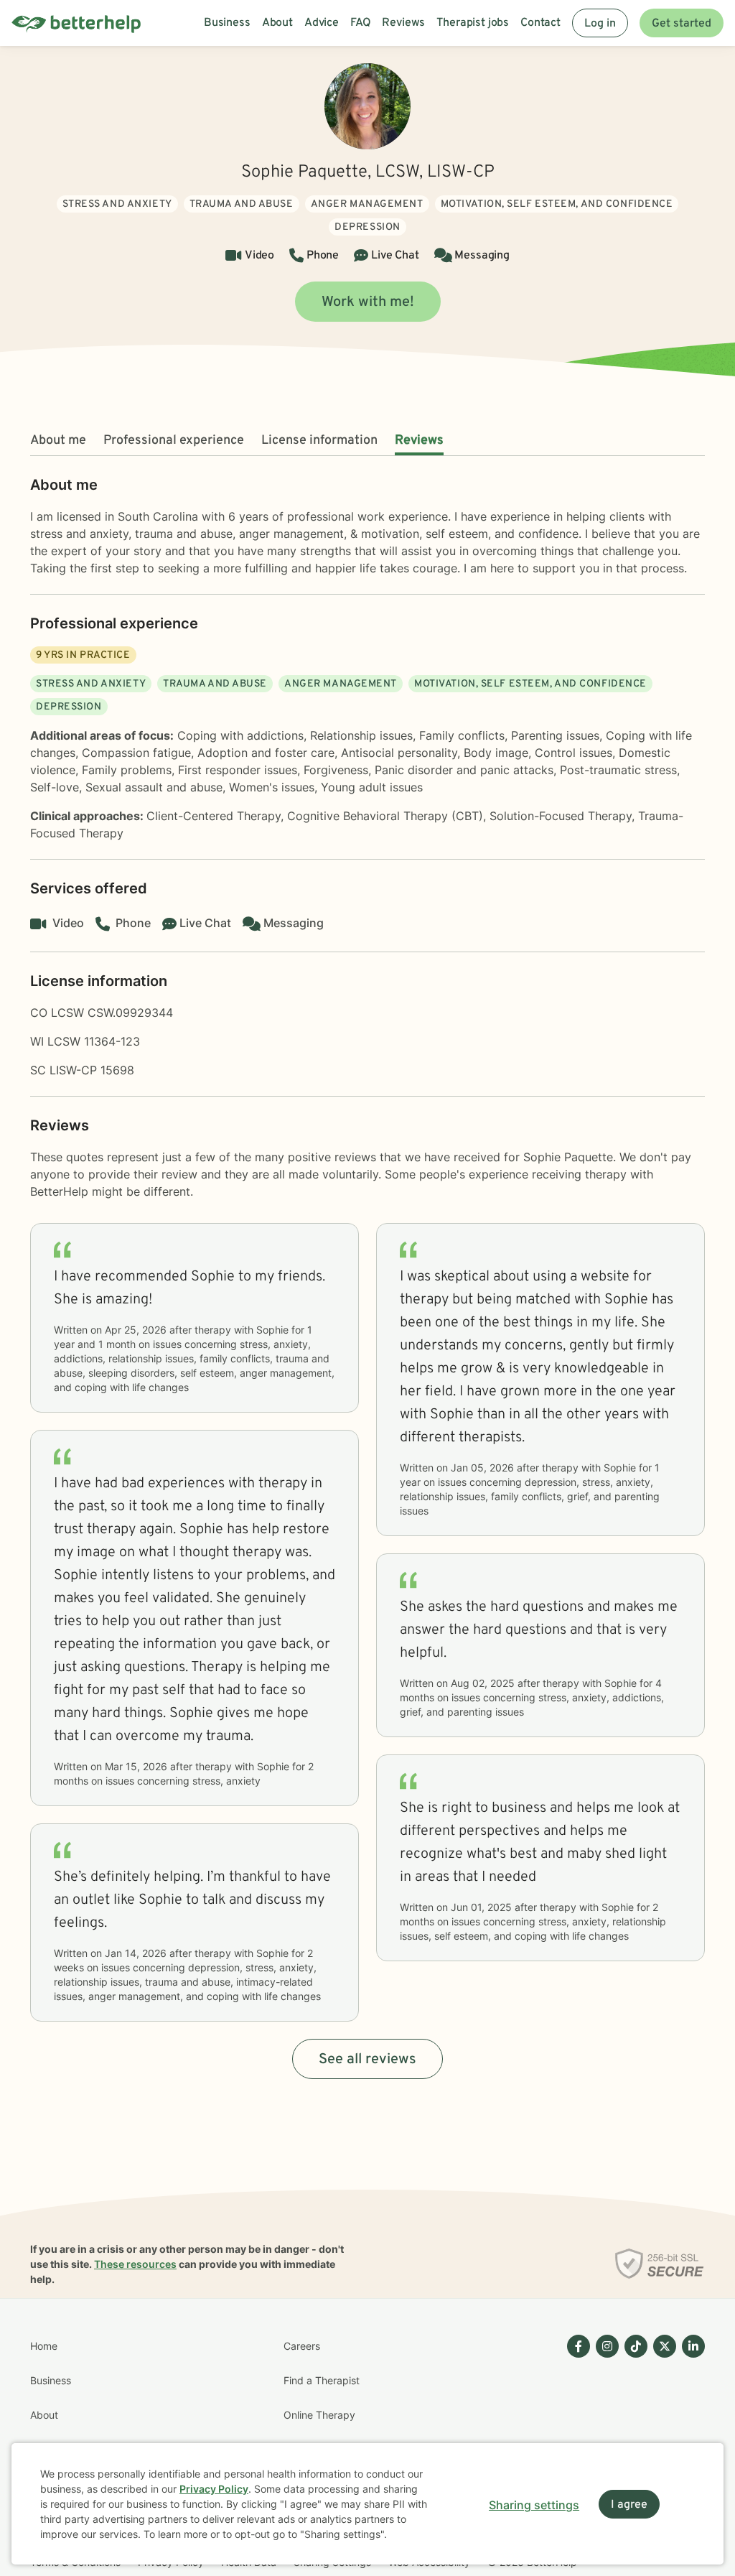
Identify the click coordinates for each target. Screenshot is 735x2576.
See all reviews (367, 2060)
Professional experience (174, 441)
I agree (629, 2505)
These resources (135, 2264)
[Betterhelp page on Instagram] (604, 2432)
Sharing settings (534, 2505)
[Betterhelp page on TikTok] (633, 2432)
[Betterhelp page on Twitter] (662, 2432)
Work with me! (368, 302)
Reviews (419, 441)
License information (319, 441)
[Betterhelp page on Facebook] (576, 2432)
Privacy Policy (214, 2489)
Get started (682, 24)
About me (58, 441)
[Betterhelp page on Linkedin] (690, 2432)
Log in (600, 24)
